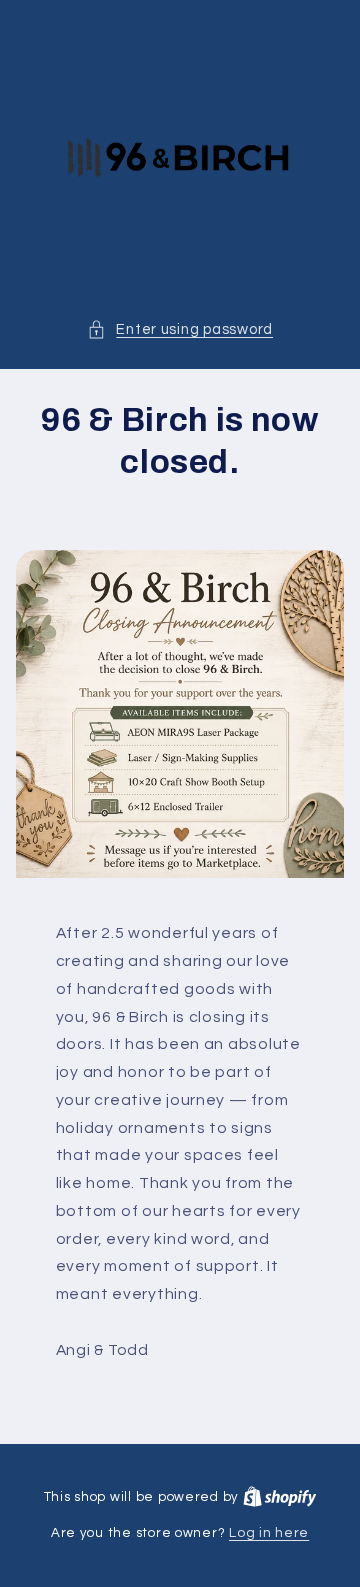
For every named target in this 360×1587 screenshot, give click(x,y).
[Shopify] (280, 1497)
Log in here (269, 1533)
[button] (180, 330)
